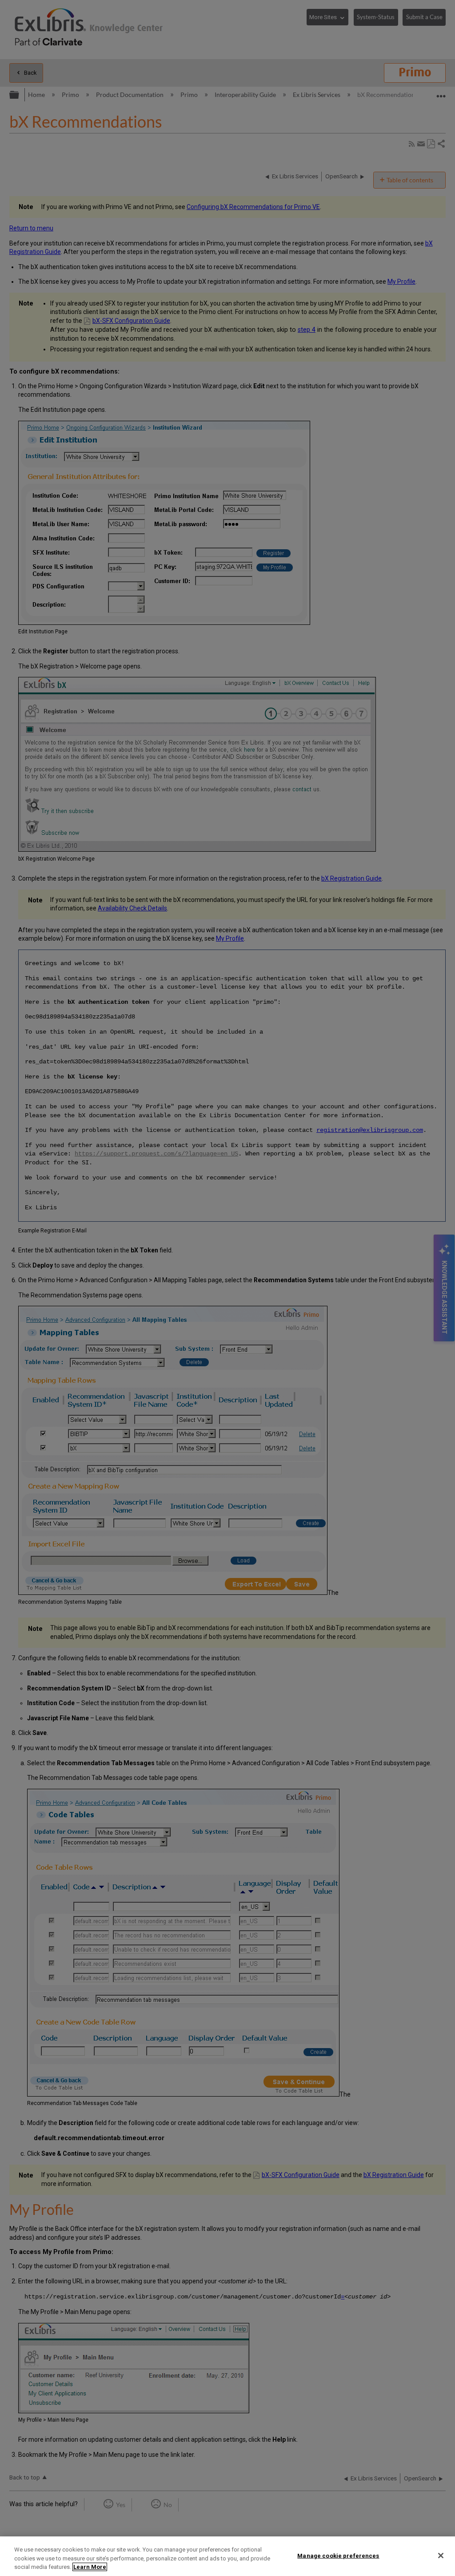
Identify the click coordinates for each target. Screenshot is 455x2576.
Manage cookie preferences (338, 2555)
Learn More (90, 2567)
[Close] (441, 2556)
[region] (227, 2556)
